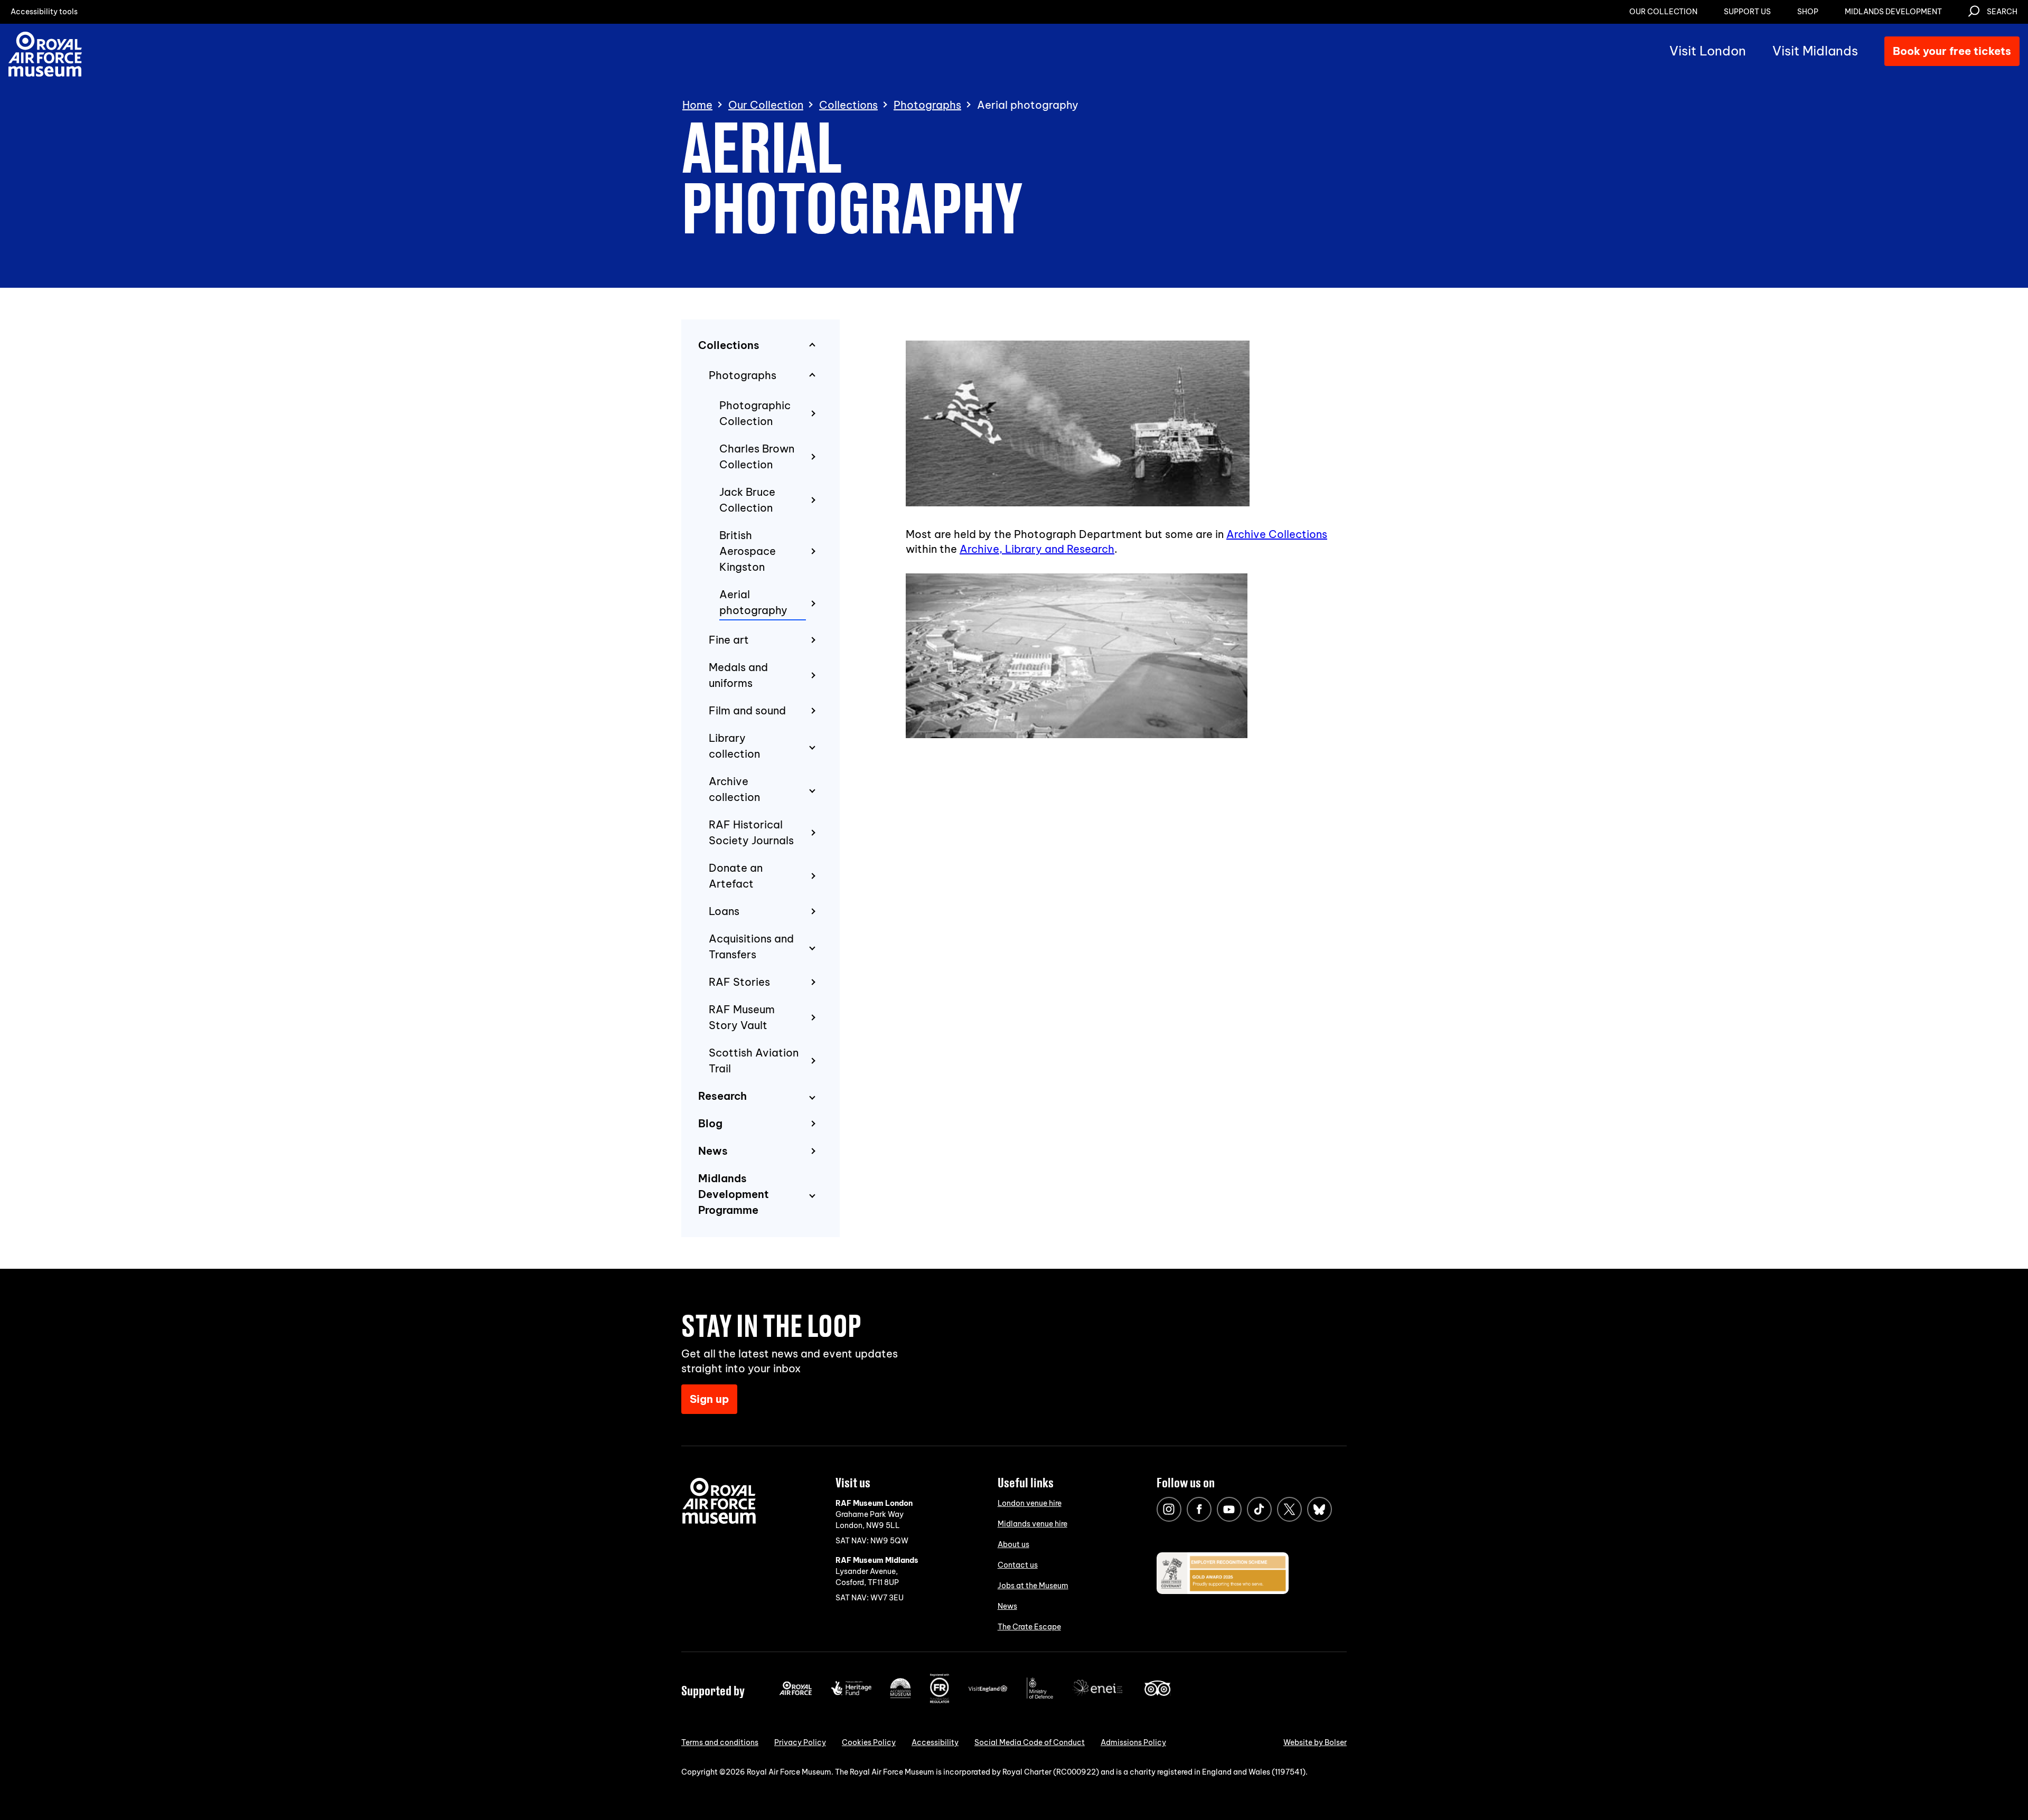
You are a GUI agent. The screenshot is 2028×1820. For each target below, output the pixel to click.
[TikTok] (1259, 1509)
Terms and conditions (720, 1742)
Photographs (927, 105)
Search (2002, 12)
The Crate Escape (1029, 1627)
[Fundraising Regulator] (940, 1701)
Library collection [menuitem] (734, 746)
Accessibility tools (44, 12)
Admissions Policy (1133, 1742)
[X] (1289, 1509)
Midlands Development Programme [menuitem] (734, 1194)
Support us (1747, 12)
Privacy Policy (800, 1742)
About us (1013, 1544)
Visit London (1708, 51)
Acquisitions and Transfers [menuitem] (751, 946)
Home (697, 105)
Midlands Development (1893, 12)
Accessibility (935, 1742)
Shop (1808, 12)
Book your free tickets (1952, 51)
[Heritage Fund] (851, 1693)
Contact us (1018, 1565)
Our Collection (766, 105)
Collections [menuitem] (729, 345)
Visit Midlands (1815, 51)
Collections (848, 105)
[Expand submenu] (812, 747)
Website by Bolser (1315, 1742)
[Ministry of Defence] (1040, 1696)
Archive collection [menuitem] (734, 789)
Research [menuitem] (722, 1096)
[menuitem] (769, 414)
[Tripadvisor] (1157, 1693)
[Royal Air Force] (796, 1693)
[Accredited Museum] (900, 1696)
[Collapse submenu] (812, 346)
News (1007, 1606)
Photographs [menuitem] (743, 375)
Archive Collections (1277, 534)
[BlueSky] (1320, 1509)
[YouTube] (1229, 1509)
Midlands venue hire (1032, 1524)
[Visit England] (988, 1690)
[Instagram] (1169, 1509)
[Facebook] (1199, 1509)
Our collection (1663, 12)
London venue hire (1030, 1503)
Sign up (709, 1399)
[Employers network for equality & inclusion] (1098, 1697)
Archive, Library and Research (1037, 549)
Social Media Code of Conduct (1030, 1742)
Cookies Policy (869, 1742)
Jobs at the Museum (1033, 1586)
